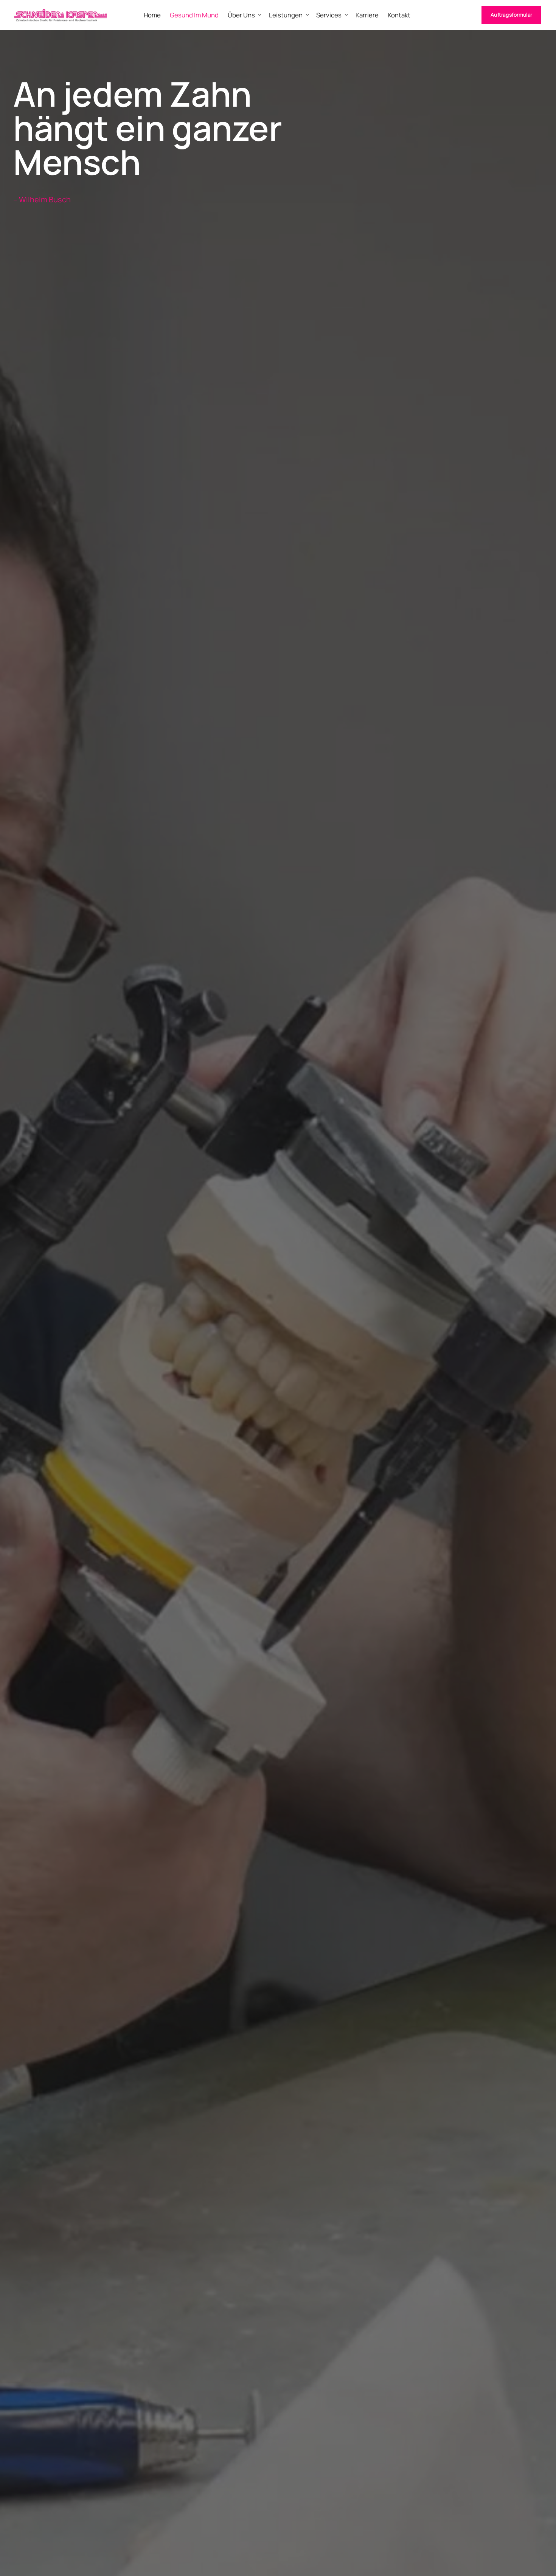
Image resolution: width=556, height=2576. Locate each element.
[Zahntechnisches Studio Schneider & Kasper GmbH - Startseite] (61, 15)
